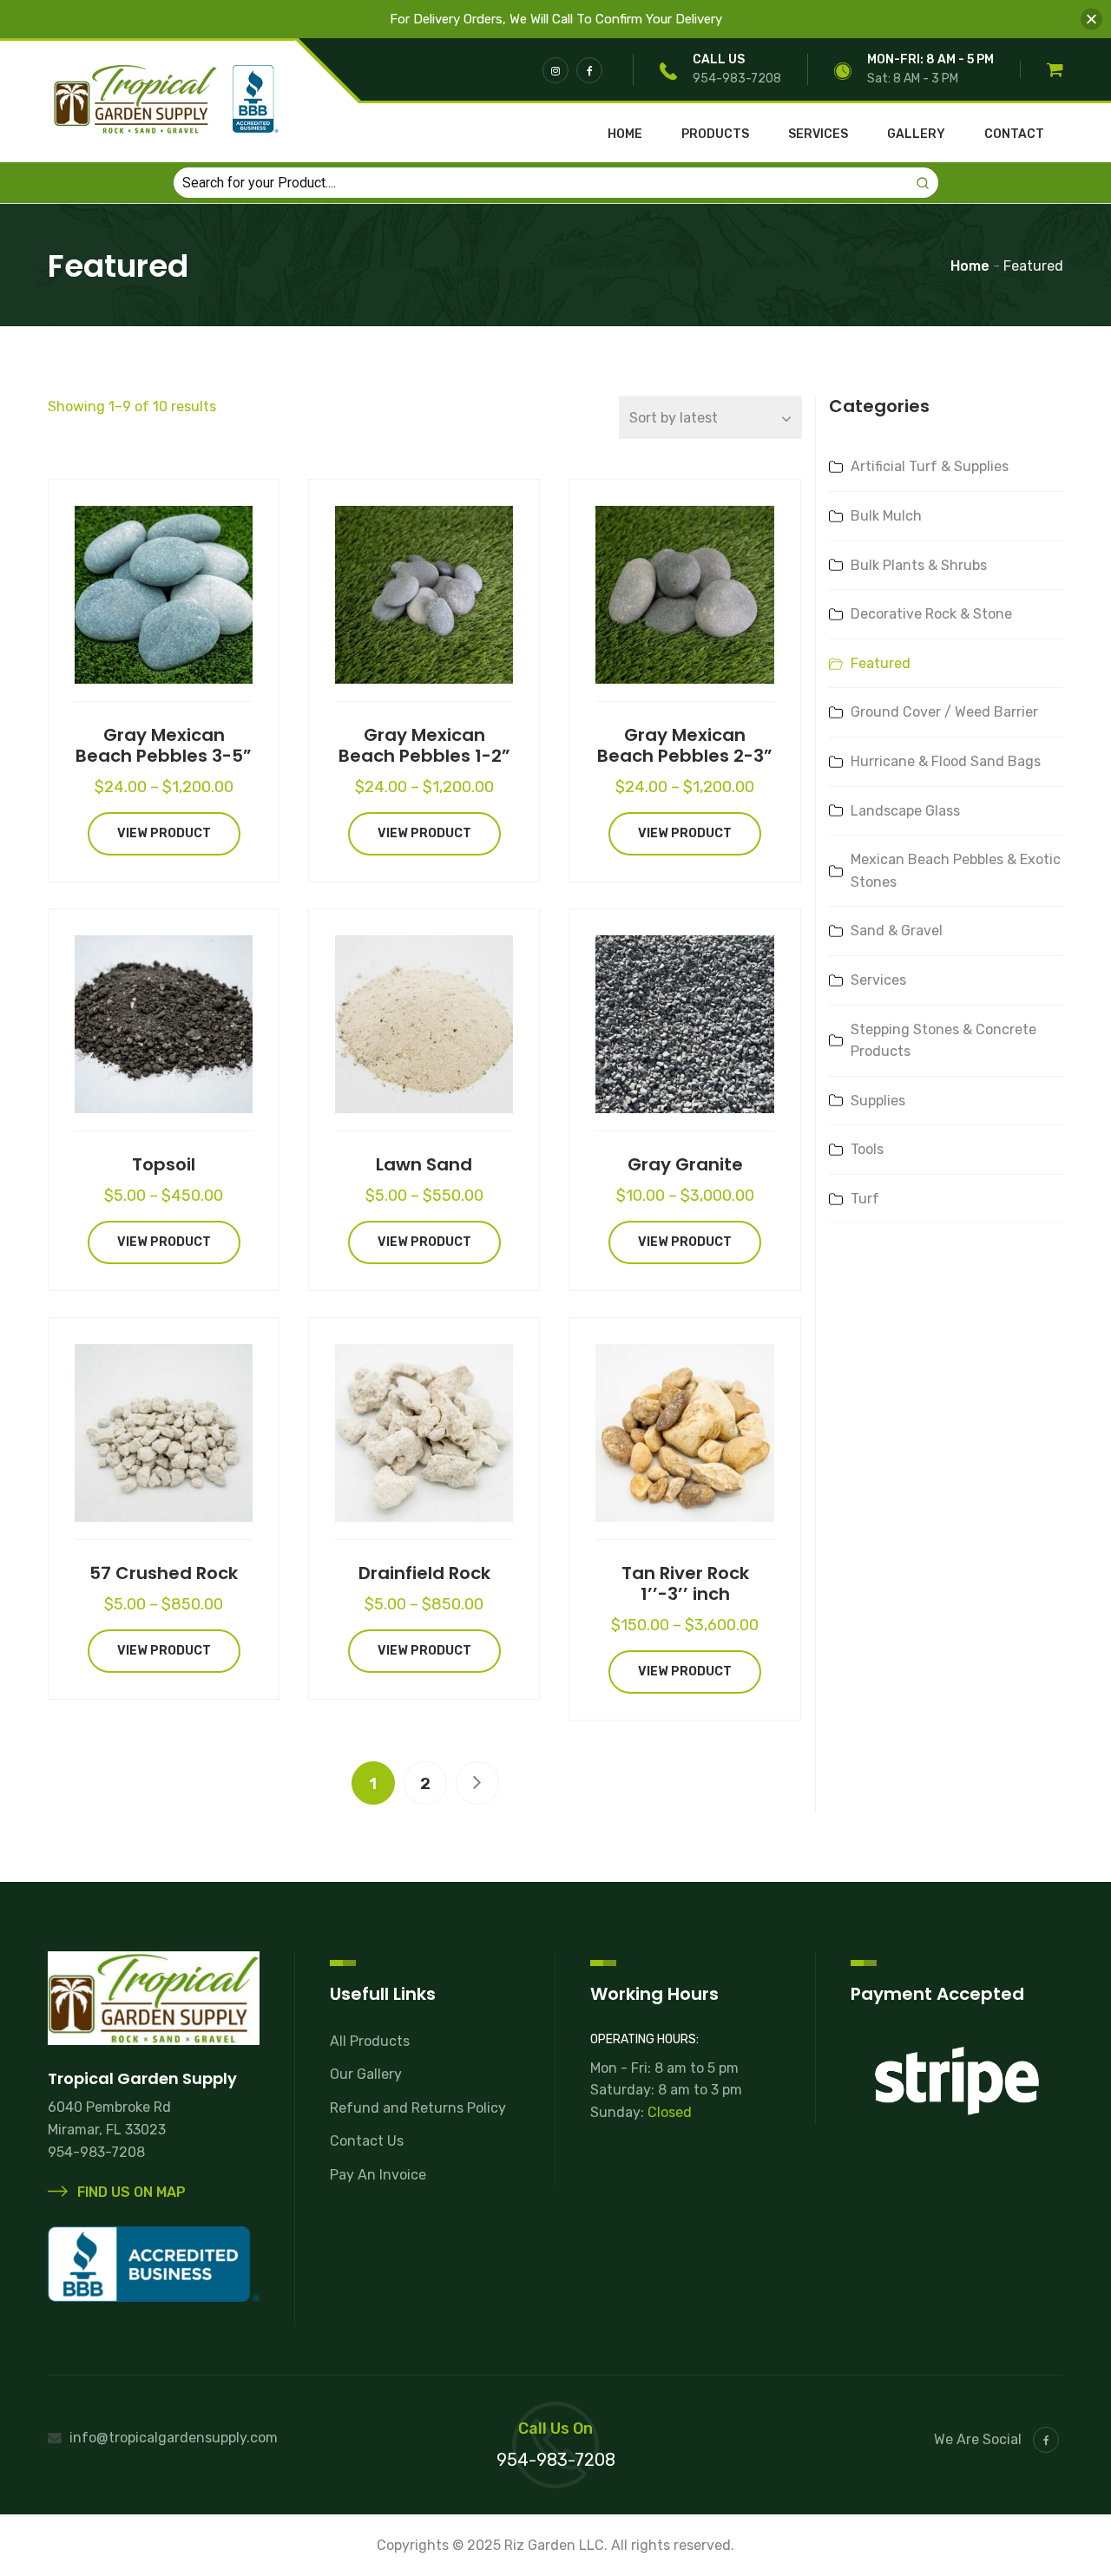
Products (715, 134)
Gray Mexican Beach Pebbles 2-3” (685, 745)
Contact (1014, 134)
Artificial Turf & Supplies (930, 466)
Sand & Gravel (897, 931)
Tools (867, 1149)
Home (625, 134)
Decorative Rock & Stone (931, 614)
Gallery (916, 134)
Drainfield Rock (424, 1573)
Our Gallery (366, 2074)
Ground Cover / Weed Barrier (944, 712)
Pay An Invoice (378, 2175)
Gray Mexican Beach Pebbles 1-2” (424, 745)
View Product (164, 833)
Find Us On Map (130, 2192)
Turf (865, 1199)
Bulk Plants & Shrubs (919, 565)
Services (818, 134)
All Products (370, 2041)
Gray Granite (685, 1164)
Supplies (878, 1101)
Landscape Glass (905, 811)
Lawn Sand (424, 1164)
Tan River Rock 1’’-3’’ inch (685, 1583)
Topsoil (164, 1164)
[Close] (1091, 20)
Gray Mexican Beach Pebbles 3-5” (164, 745)
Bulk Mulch (886, 516)
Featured (881, 663)
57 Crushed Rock (164, 1573)
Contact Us (367, 2141)
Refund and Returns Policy (418, 2108)
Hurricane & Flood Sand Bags (946, 761)
